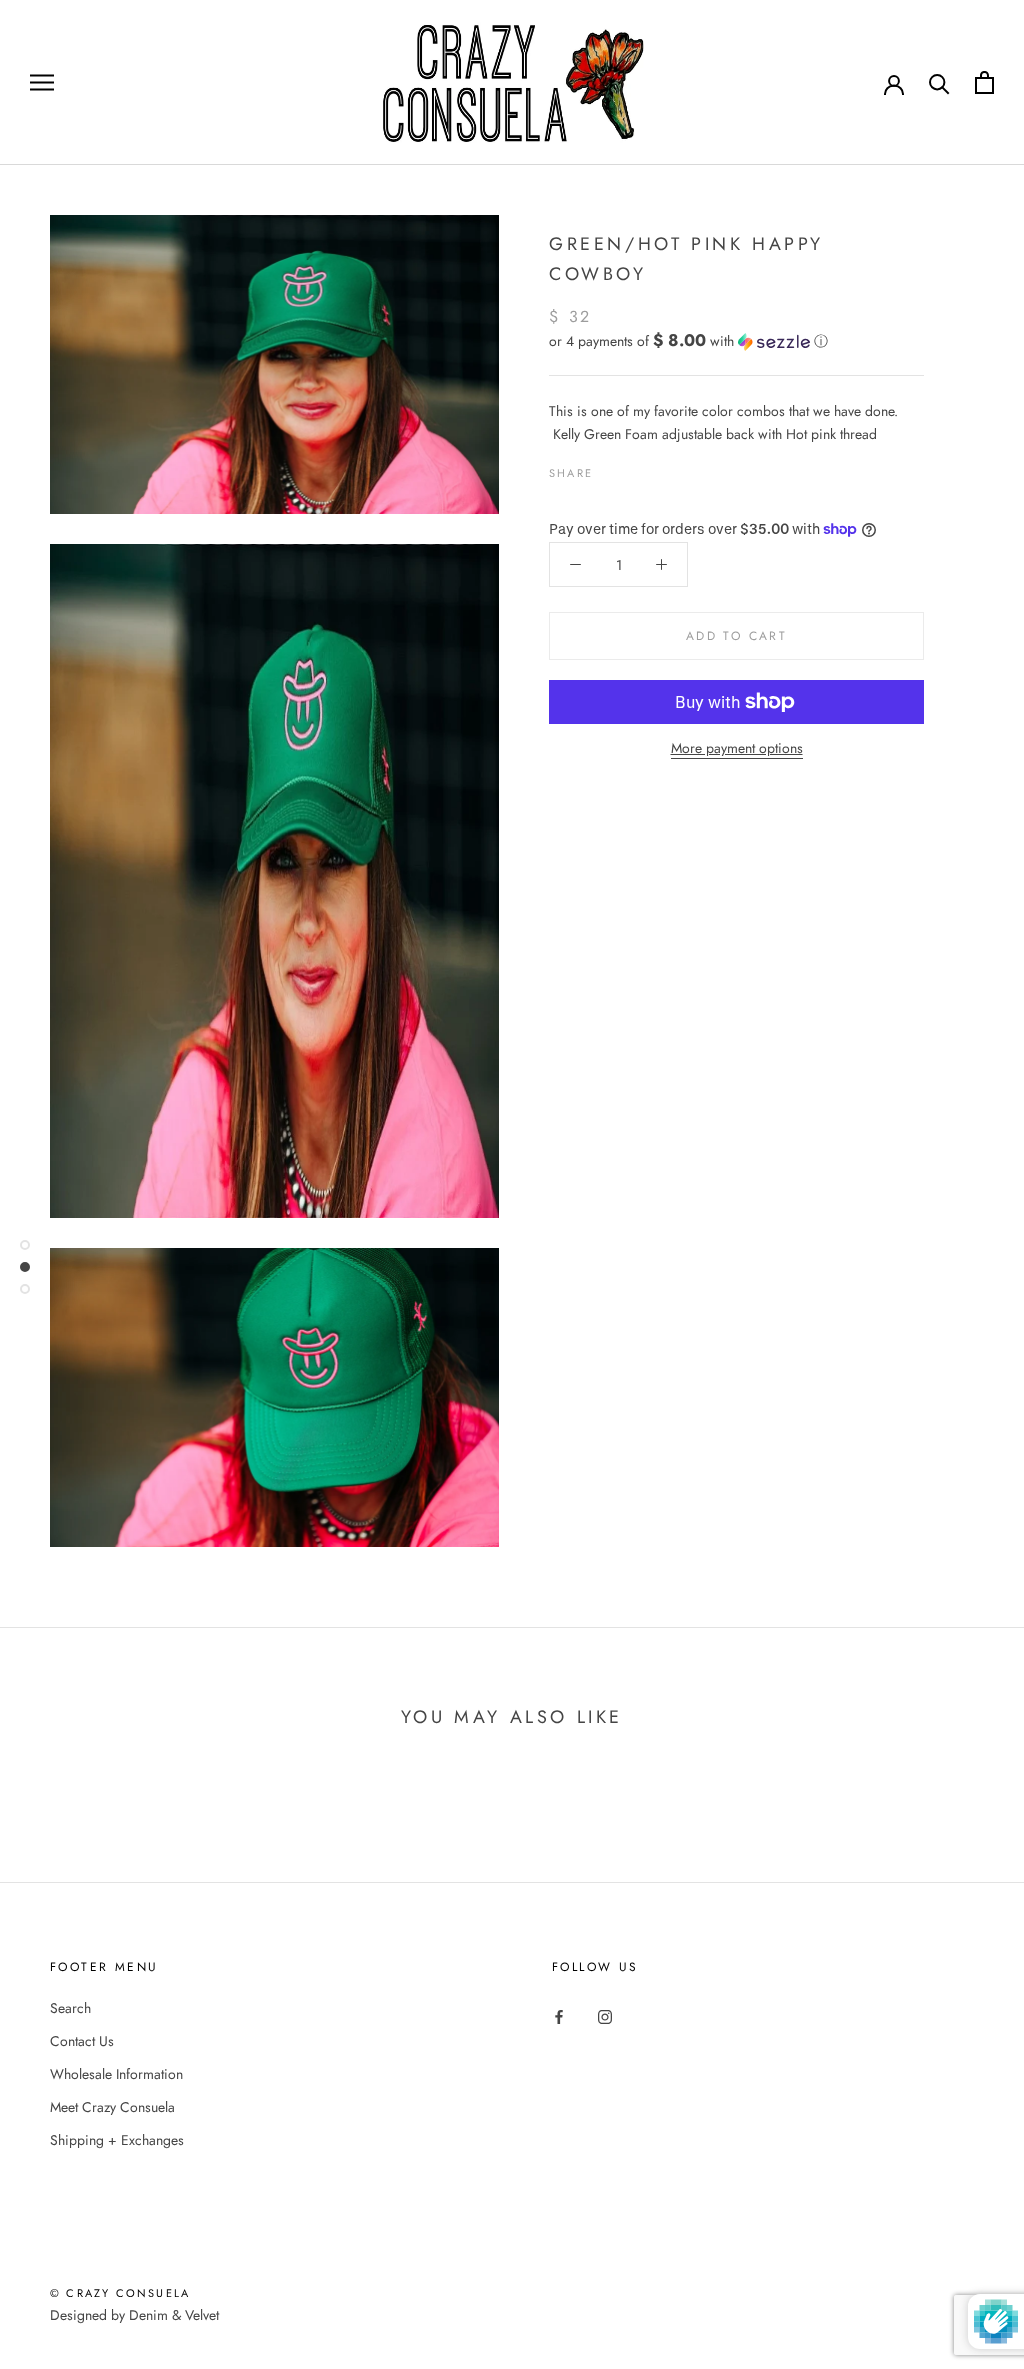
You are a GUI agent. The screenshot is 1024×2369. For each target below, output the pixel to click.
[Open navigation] (42, 82)
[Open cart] (984, 82)
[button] (736, 341)
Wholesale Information (116, 2074)
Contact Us (82, 2041)
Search (70, 2008)
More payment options (737, 748)
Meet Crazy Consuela (112, 2107)
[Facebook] (612, 468)
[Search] (939, 82)
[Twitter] (638, 468)
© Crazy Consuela (120, 2293)
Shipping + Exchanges (117, 2140)
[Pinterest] (664, 468)
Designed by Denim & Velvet (134, 2315)
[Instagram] (605, 2015)
